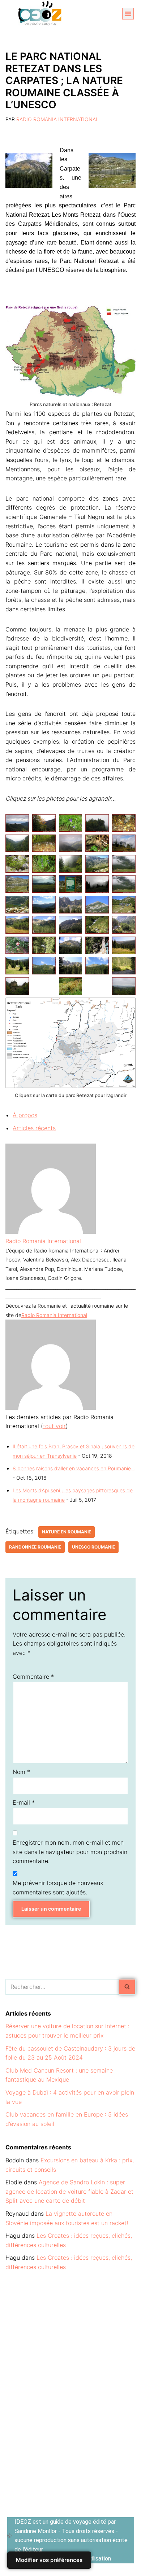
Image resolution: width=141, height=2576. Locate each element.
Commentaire (33, 1677)
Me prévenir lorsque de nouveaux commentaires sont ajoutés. (58, 1888)
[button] (128, 14)
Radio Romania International (57, 119)
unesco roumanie (93, 1547)
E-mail (24, 1802)
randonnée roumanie (35, 1547)
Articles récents (34, 1128)
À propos (25, 1115)
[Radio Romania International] (51, 1232)
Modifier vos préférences (49, 2560)
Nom (21, 1772)
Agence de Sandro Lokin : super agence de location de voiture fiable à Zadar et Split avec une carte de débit (69, 2191)
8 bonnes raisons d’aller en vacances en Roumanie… (74, 1468)
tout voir (54, 1426)
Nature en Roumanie (67, 1532)
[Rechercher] (127, 1987)
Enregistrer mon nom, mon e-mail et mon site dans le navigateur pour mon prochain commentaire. (70, 1852)
